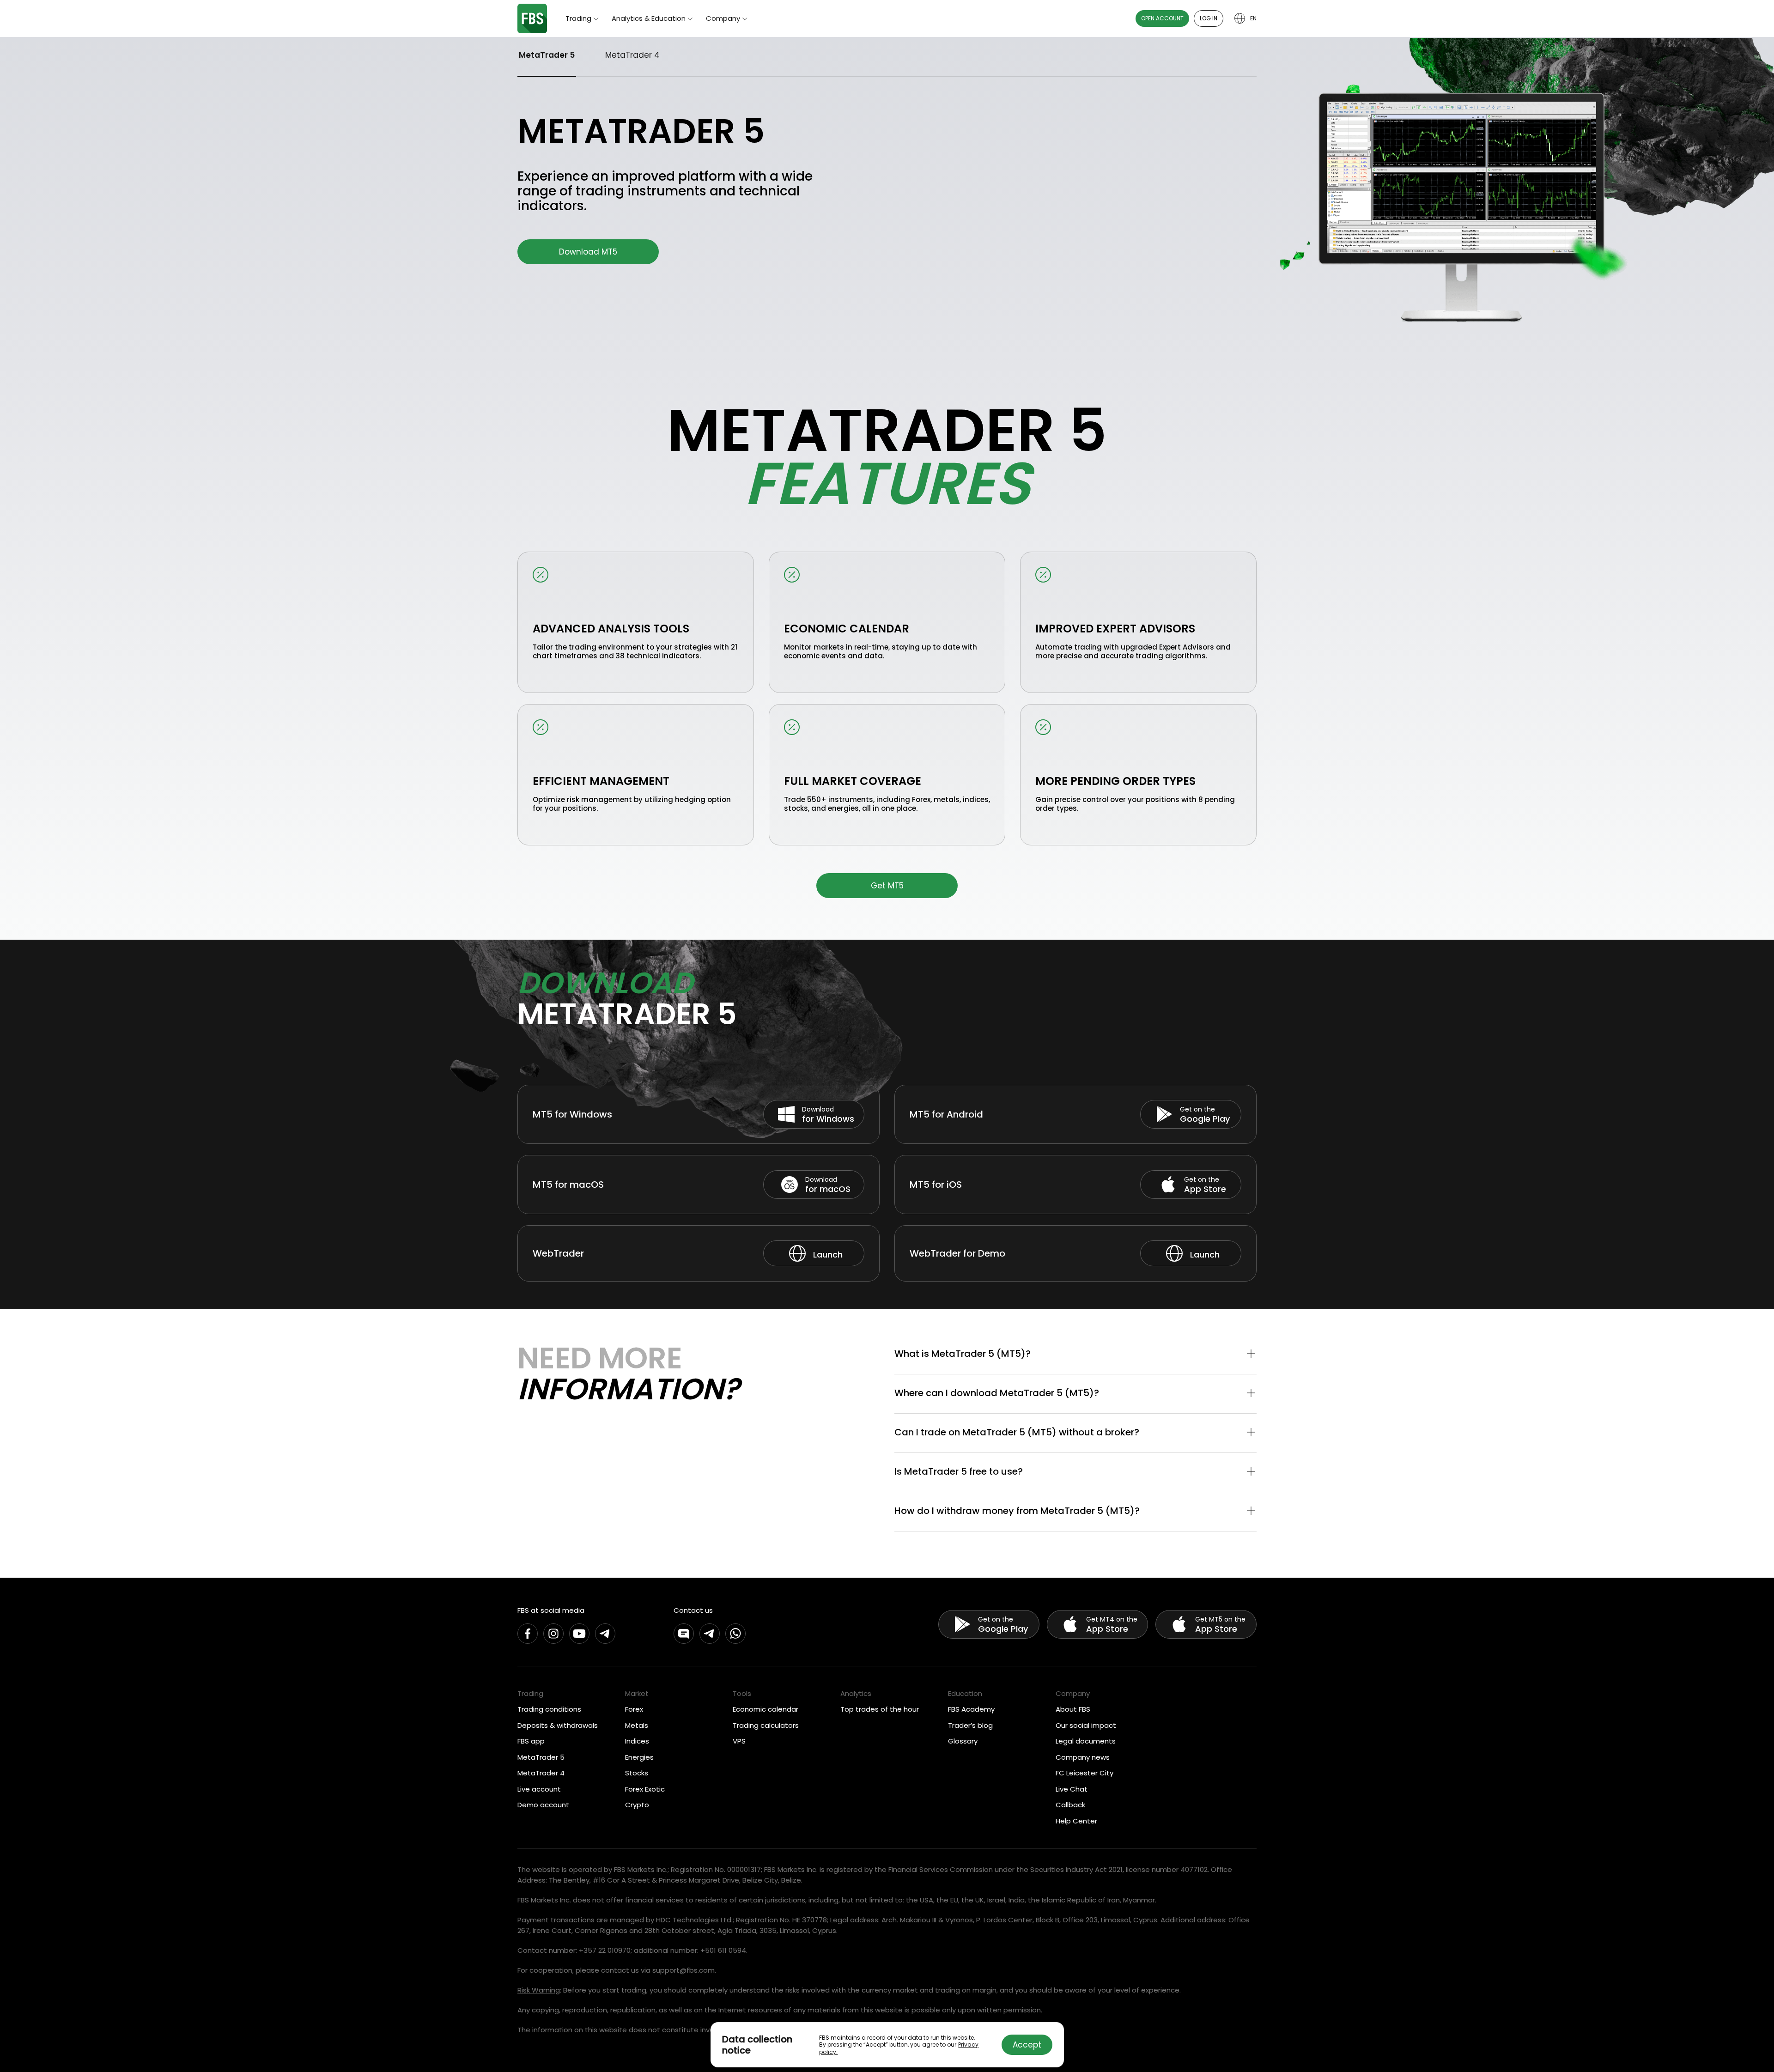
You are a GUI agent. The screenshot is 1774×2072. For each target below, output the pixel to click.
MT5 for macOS (568, 1185)
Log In (1209, 18)
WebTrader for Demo (957, 1253)
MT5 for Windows (572, 1114)
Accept (1027, 2045)
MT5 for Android (946, 1114)
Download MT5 (588, 252)
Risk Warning (539, 1990)
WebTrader (558, 1253)
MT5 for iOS (936, 1185)
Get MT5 (887, 886)
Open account (1162, 18)
